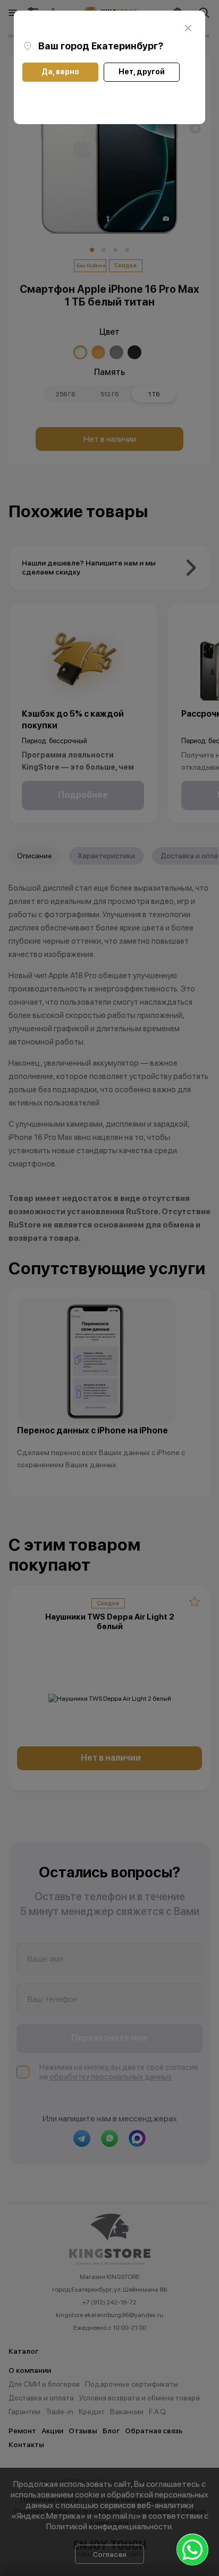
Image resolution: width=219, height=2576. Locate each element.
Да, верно (60, 72)
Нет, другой (142, 72)
